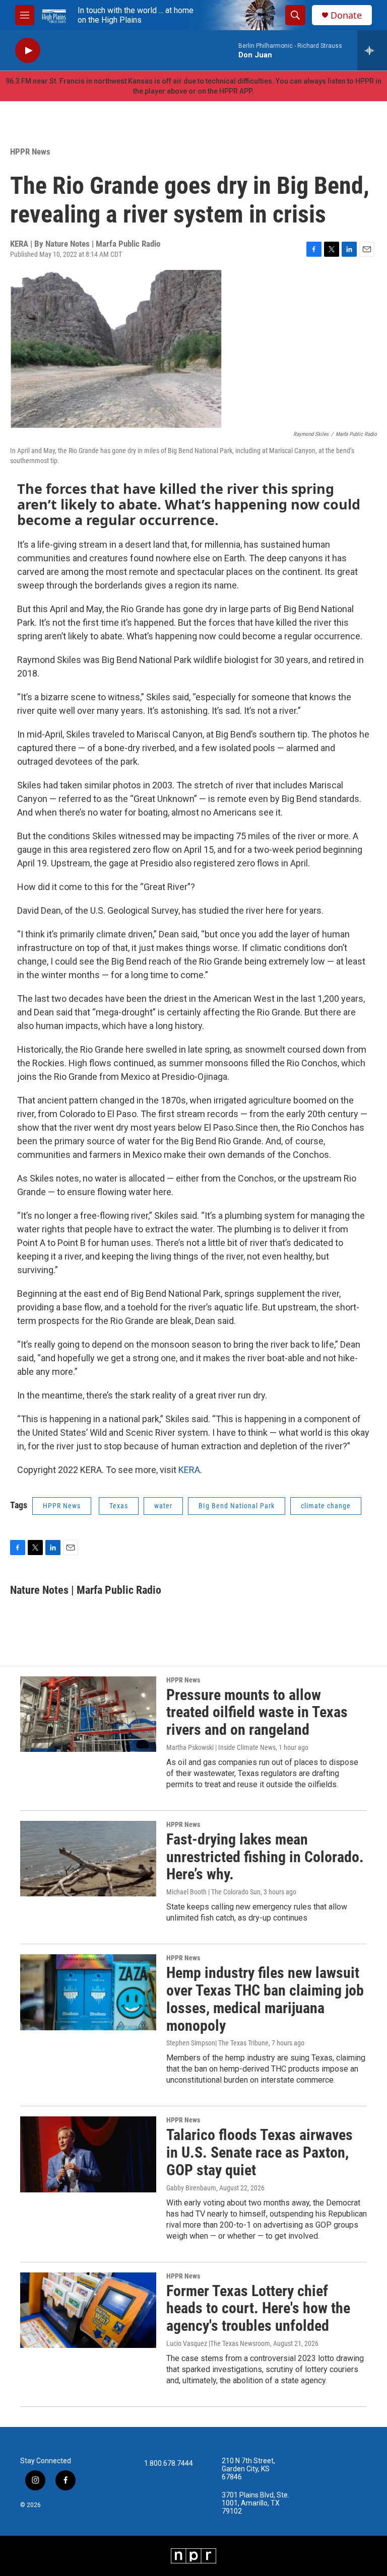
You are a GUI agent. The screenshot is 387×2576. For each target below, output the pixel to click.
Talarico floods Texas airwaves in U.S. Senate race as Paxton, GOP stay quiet (260, 2152)
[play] (28, 51)
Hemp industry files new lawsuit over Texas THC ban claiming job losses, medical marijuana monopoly (265, 1999)
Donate (346, 15)
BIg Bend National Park (237, 1506)
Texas (119, 1506)
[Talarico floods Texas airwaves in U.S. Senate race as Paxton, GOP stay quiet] (88, 2154)
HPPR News (30, 152)
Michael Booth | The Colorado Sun (213, 1892)
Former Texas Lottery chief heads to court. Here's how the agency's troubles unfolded (258, 2308)
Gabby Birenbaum (191, 2188)
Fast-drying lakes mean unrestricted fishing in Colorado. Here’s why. (265, 1857)
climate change (326, 1506)
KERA (189, 1470)
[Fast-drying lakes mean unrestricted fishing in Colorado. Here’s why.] (88, 1859)
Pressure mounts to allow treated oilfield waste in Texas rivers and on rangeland (257, 1712)
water (163, 1506)
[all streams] (372, 50)
